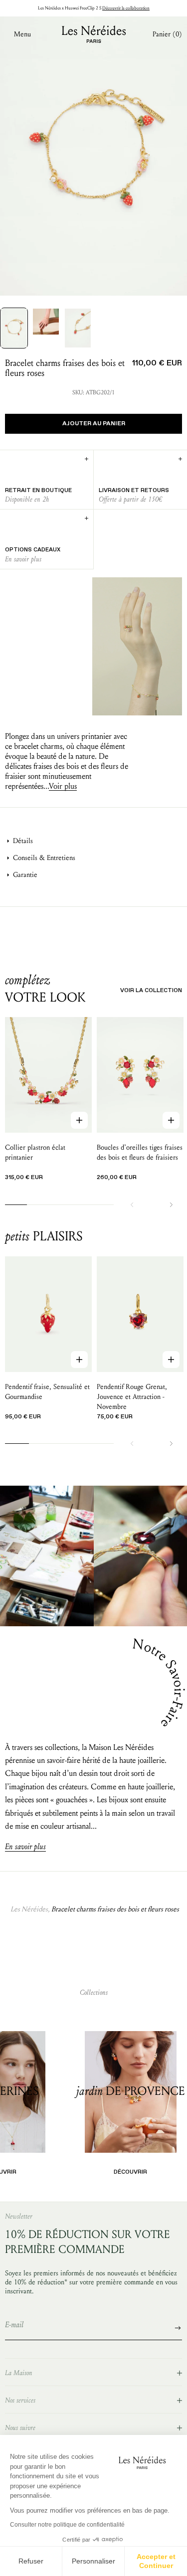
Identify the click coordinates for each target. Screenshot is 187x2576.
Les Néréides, (30, 1909)
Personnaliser (93, 2561)
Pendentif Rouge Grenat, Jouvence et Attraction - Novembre (132, 1397)
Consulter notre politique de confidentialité (67, 2525)
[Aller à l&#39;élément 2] (46, 322)
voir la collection (151, 990)
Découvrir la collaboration (126, 8)
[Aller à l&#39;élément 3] (78, 328)
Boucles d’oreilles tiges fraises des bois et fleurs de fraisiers (140, 1152)
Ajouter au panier (94, 424)
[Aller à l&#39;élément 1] (14, 328)
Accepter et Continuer (156, 2561)
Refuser (31, 2561)
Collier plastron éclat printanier (35, 1152)
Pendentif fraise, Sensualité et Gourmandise (47, 1392)
